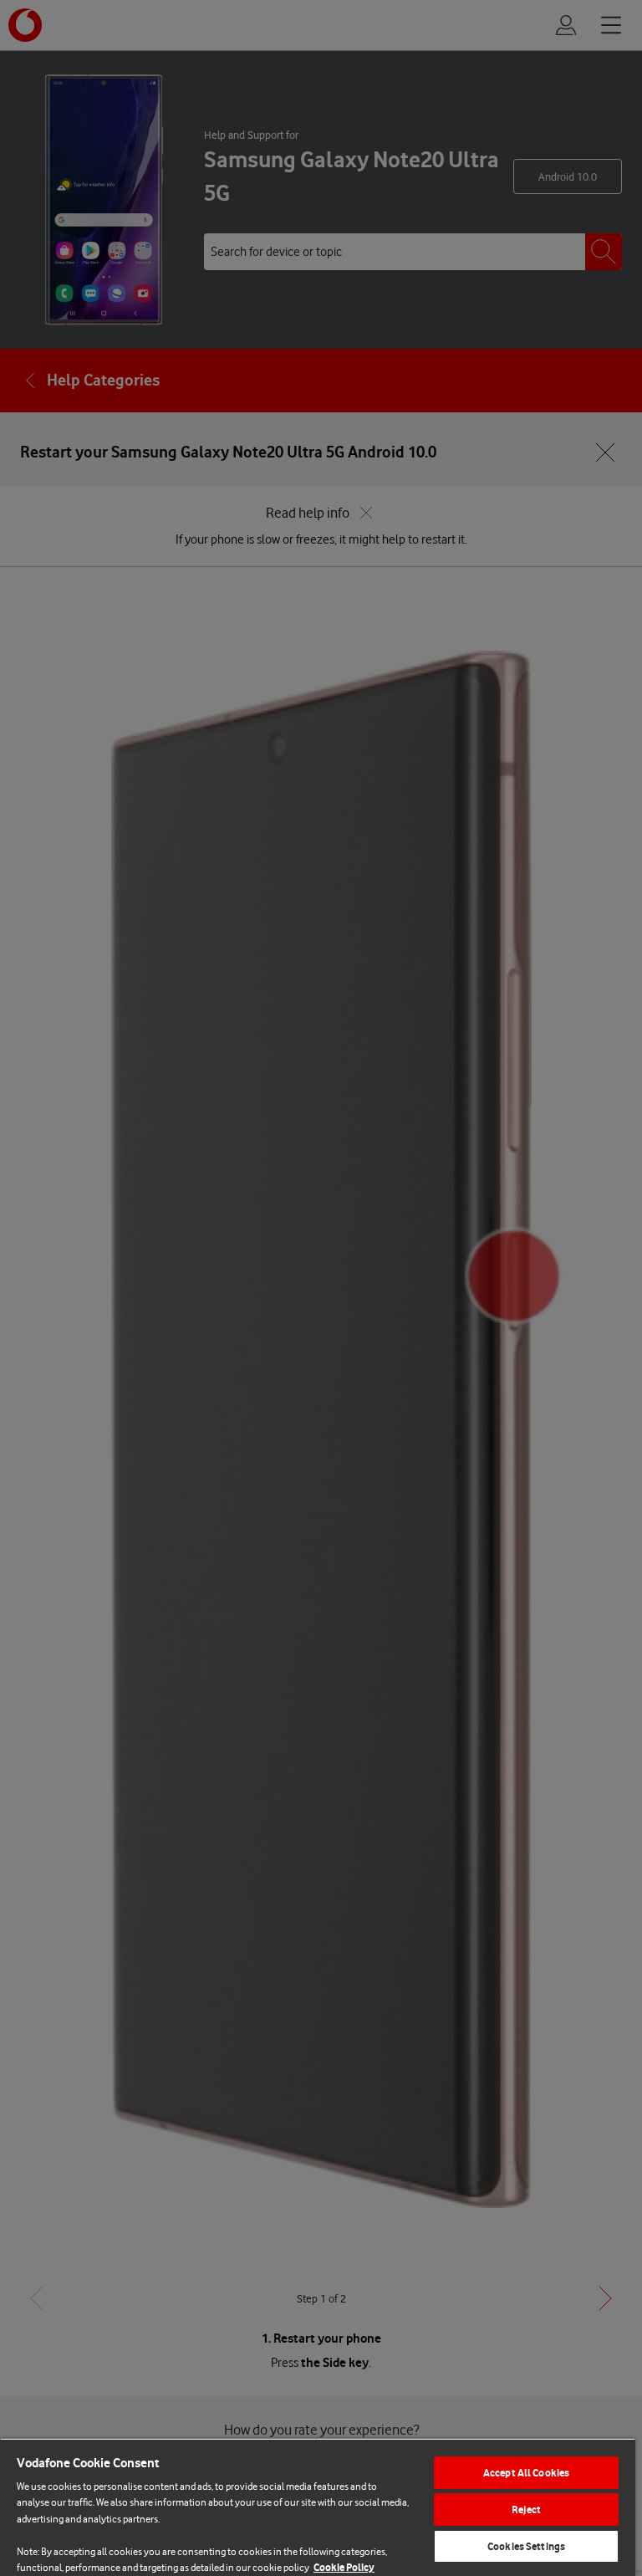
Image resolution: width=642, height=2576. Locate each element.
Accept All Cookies (526, 2473)
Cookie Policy (344, 2567)
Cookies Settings (526, 2546)
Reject (526, 2510)
